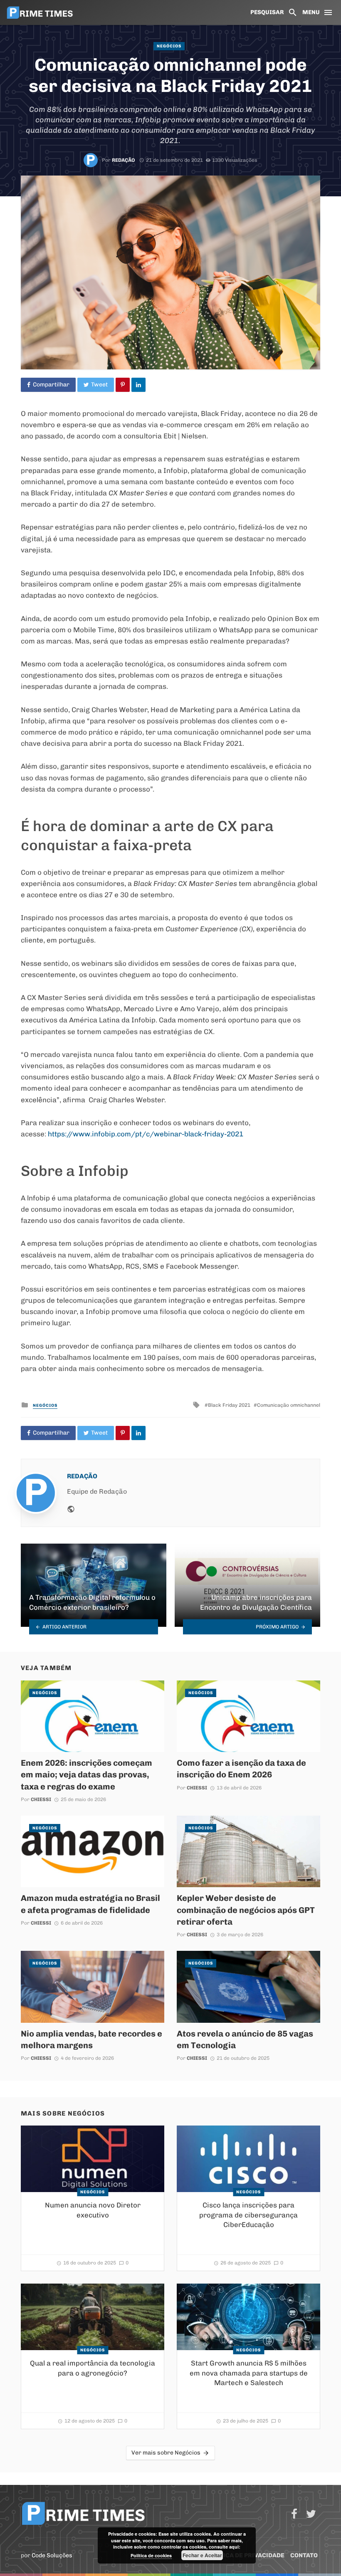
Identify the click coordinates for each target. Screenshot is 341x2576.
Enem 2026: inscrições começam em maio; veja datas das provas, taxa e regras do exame (86, 1774)
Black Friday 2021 (229, 1405)
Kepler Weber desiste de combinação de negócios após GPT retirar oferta (246, 1910)
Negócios (169, 46)
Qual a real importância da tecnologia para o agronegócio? (93, 2368)
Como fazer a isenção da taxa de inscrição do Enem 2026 (241, 1769)
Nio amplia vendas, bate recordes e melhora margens (91, 2039)
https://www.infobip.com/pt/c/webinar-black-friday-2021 (146, 1134)
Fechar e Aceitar (202, 2555)
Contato (304, 2555)
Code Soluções (52, 2555)
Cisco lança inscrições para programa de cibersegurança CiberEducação (248, 2215)
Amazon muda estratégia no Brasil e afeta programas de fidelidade (90, 1904)
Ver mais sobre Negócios (166, 2453)
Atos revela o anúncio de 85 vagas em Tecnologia (245, 2039)
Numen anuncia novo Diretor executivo (93, 2210)
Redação (124, 160)
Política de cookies (151, 2555)
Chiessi (41, 1799)
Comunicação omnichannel (289, 1405)
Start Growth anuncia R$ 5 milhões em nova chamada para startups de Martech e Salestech (249, 2373)
